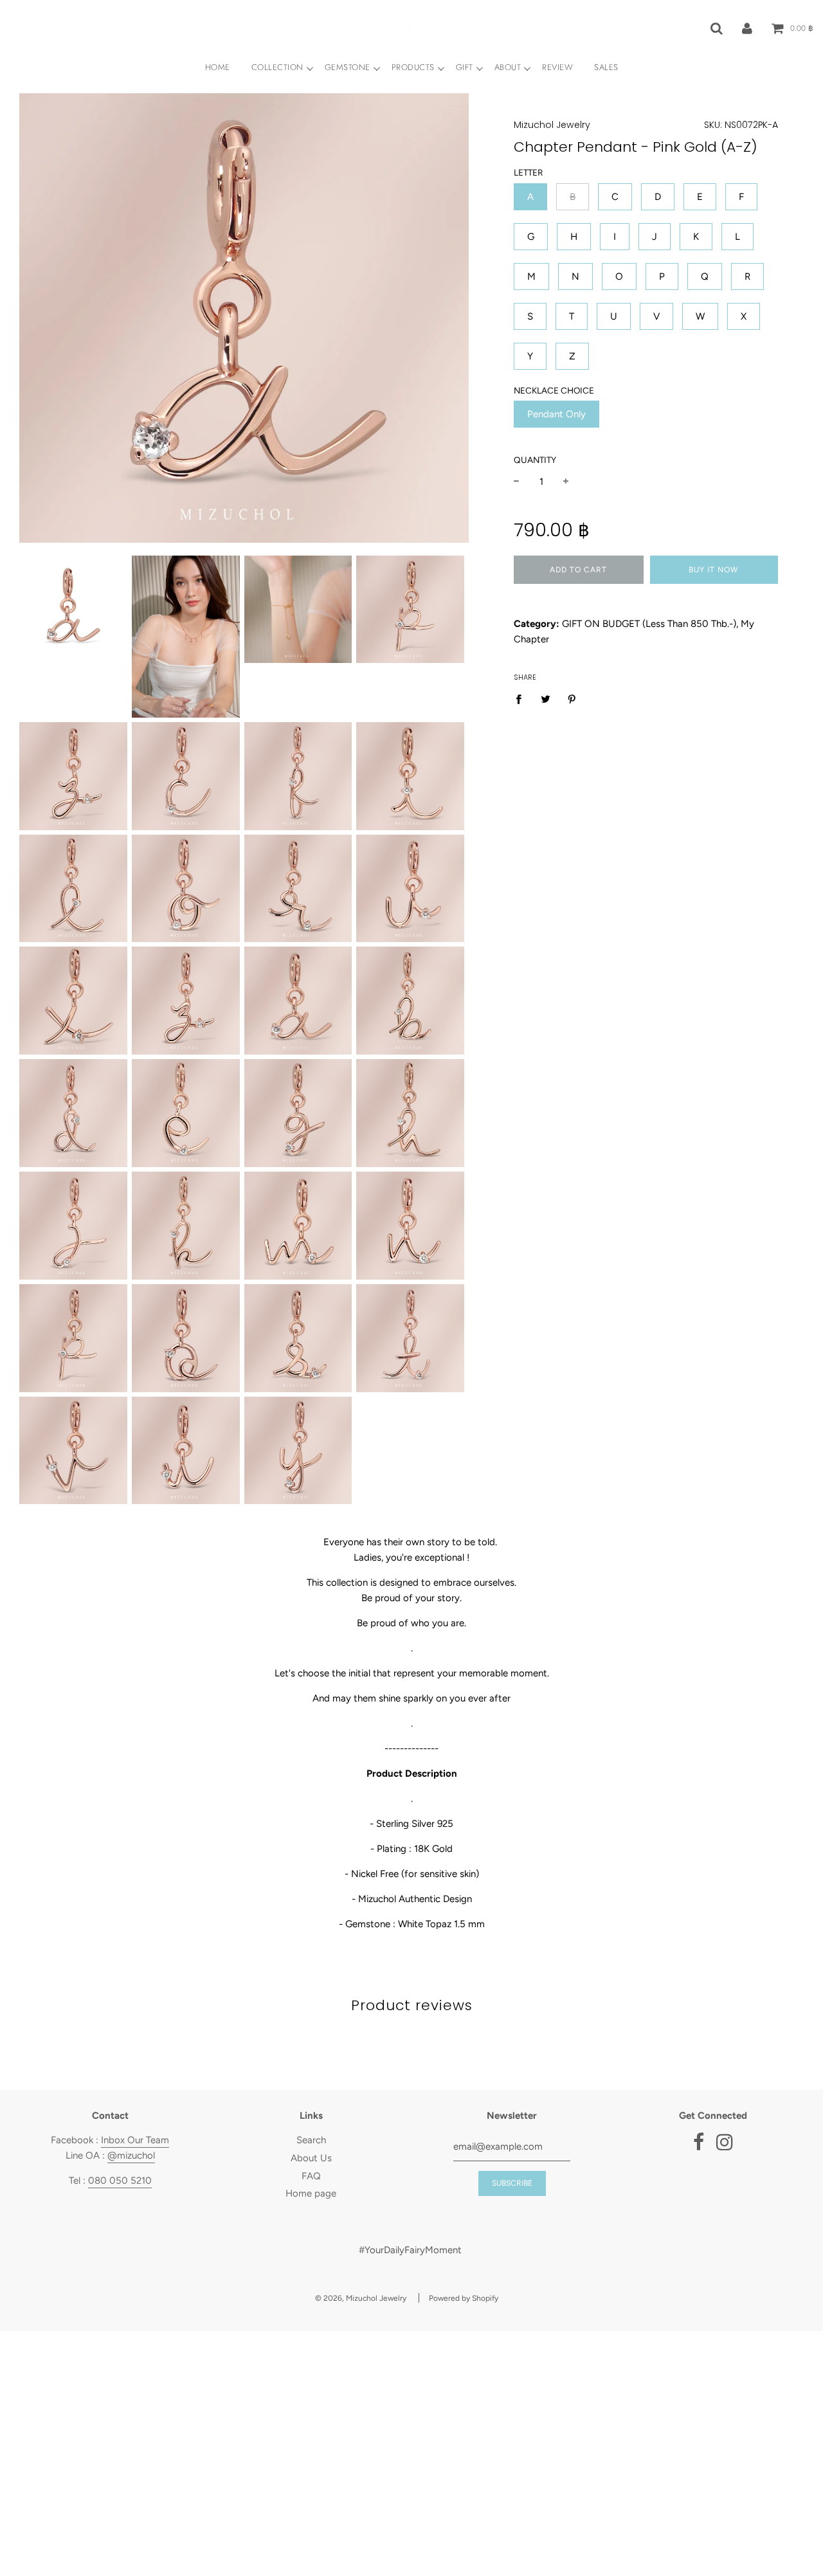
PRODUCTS (413, 67)
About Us (311, 2158)
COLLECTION (277, 67)
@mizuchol (131, 2155)
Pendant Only (556, 414)
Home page (311, 2193)
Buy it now (714, 570)
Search (311, 2140)
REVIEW (557, 67)
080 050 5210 (120, 2181)
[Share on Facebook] (522, 699)
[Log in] (747, 28)
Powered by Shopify (464, 2298)
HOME (218, 67)
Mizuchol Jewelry (552, 125)
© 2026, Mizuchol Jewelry (361, 2298)
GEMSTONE (348, 67)
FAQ (311, 2176)
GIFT (465, 67)
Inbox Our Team (135, 2140)
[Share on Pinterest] (572, 699)
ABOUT (508, 67)
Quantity (535, 460)
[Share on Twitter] (545, 699)
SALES (606, 67)
